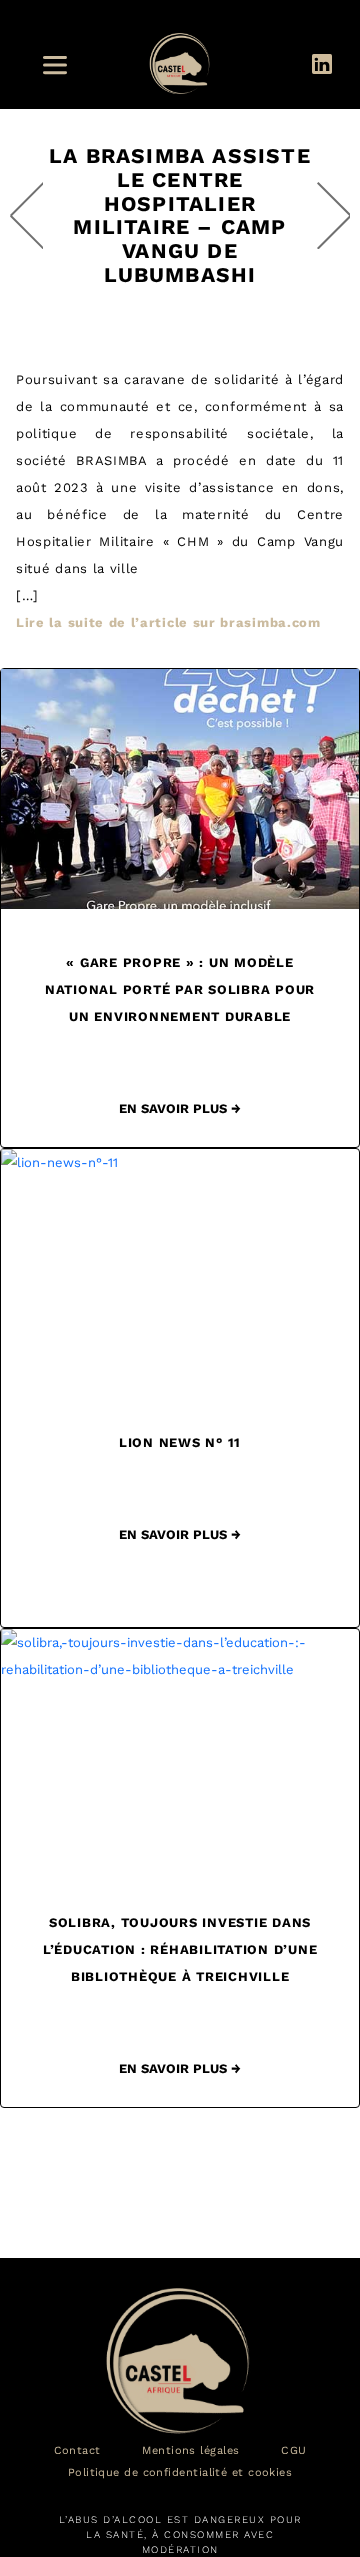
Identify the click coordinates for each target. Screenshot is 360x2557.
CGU (293, 2451)
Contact (77, 2451)
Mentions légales (190, 2451)
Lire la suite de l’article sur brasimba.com (168, 622)
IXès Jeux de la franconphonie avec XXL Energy (333, 215)
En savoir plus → (180, 1108)
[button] (61, 65)
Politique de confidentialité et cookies (180, 2473)
